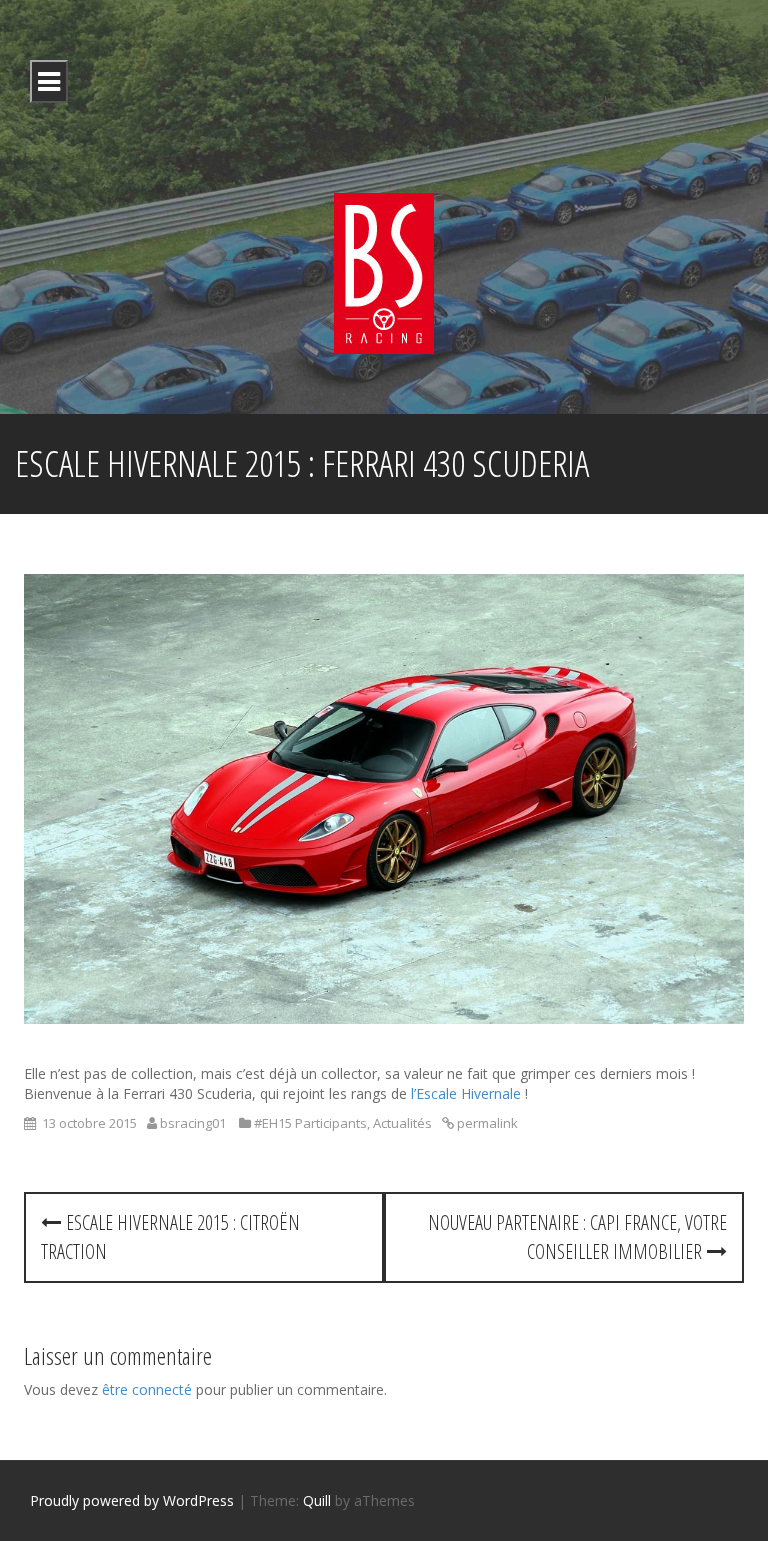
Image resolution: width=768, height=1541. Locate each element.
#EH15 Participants (310, 1123)
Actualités (402, 1123)
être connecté (147, 1389)
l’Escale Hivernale (466, 1093)
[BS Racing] (384, 271)
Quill (317, 1500)
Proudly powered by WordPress (132, 1500)
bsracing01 (193, 1123)
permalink (486, 1123)
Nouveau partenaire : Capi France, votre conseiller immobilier (577, 1237)
